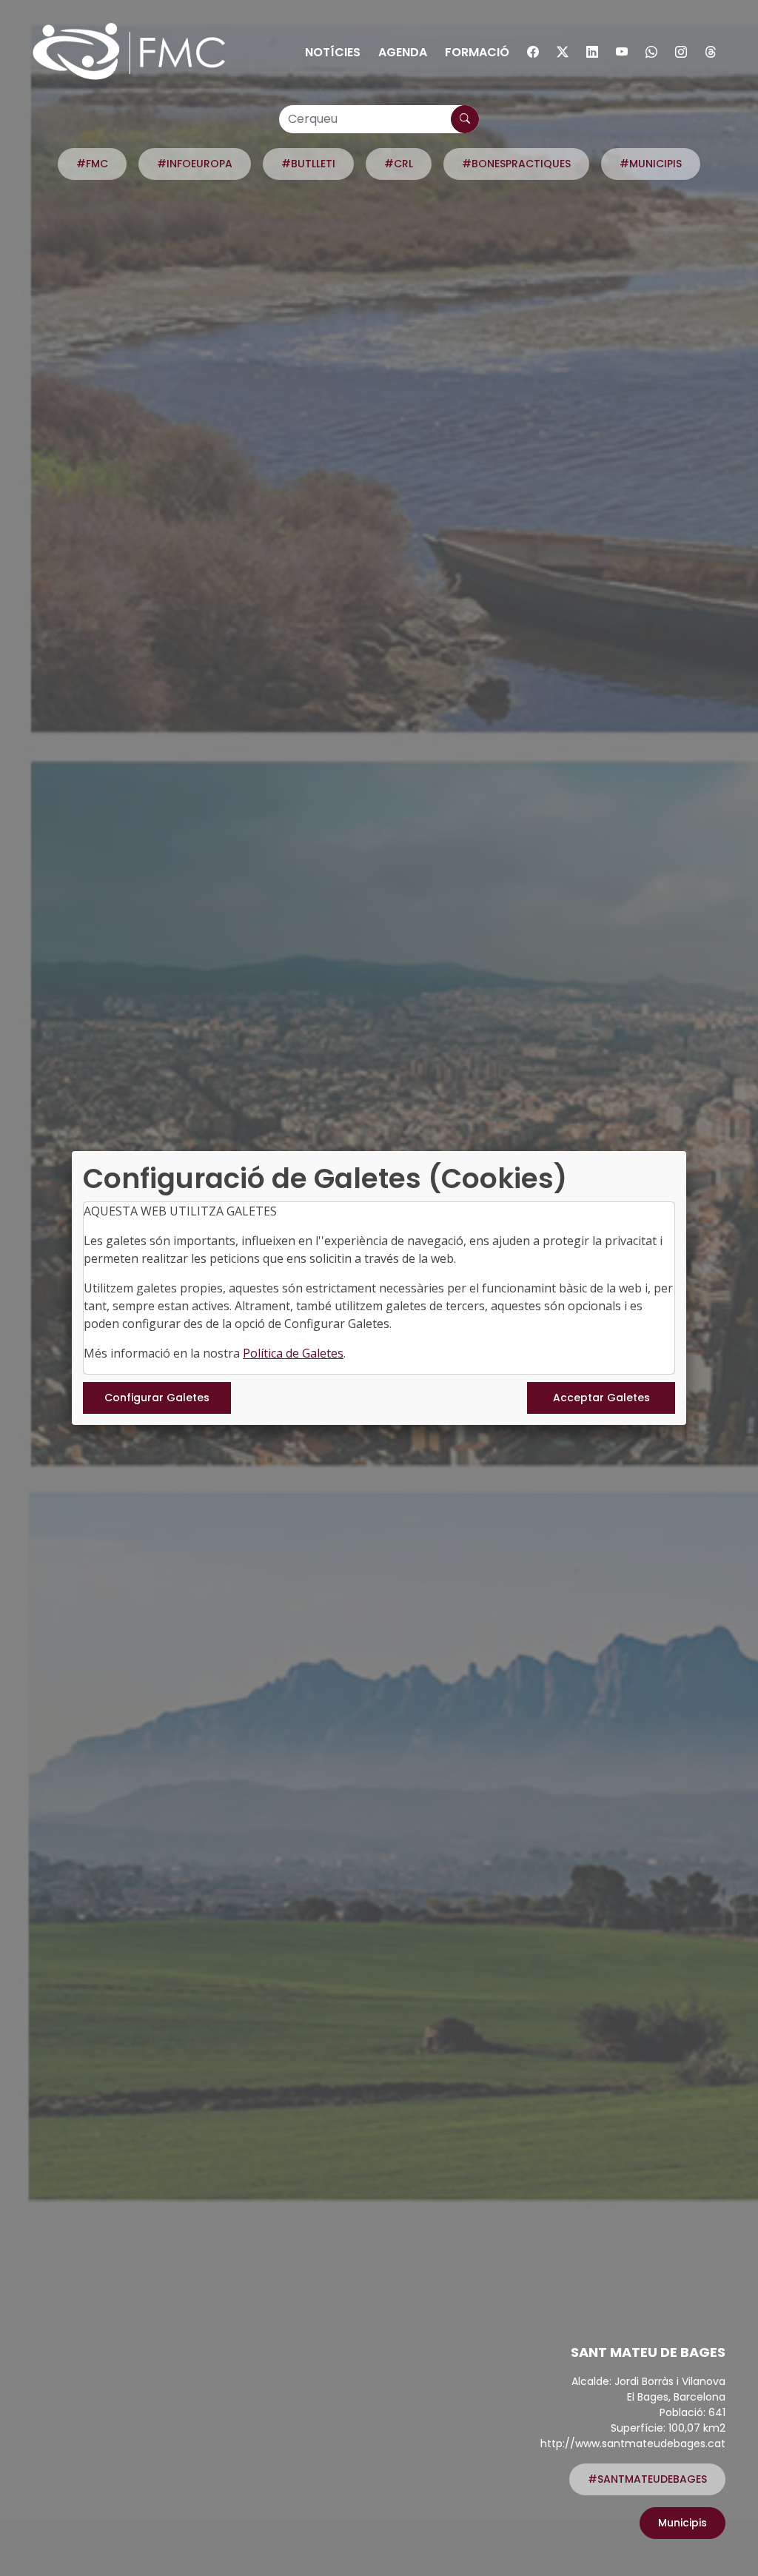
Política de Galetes (293, 1353)
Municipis (682, 2523)
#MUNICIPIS (651, 164)
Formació (477, 52)
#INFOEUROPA (195, 164)
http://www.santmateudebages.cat (633, 2443)
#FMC (92, 164)
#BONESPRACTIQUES (516, 164)
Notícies (333, 52)
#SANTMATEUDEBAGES (647, 2479)
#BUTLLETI (308, 164)
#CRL (399, 164)
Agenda (403, 52)
